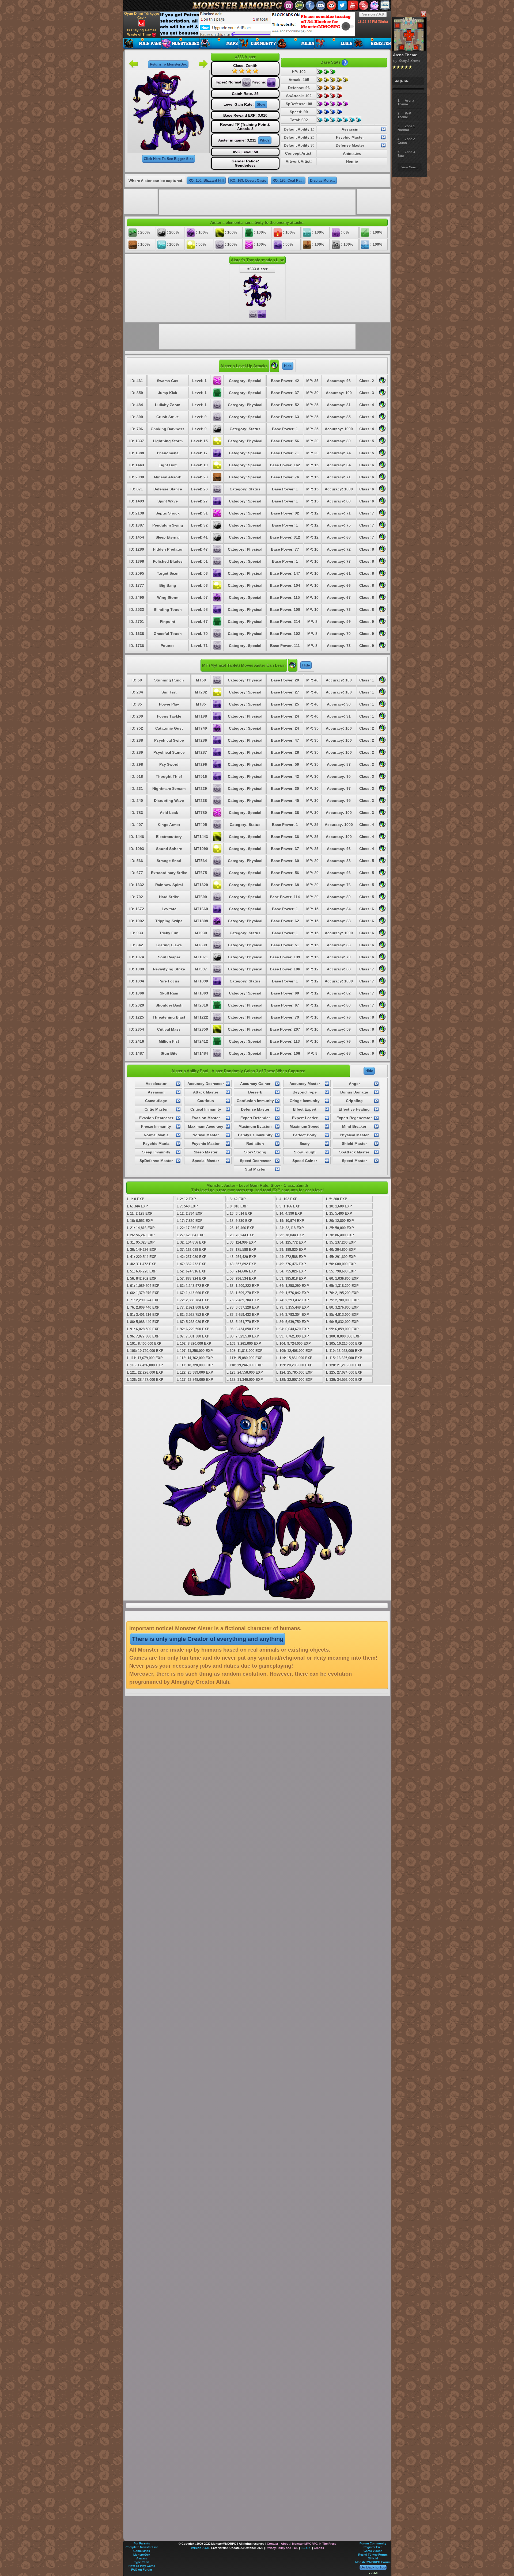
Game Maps (142, 2551)
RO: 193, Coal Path (288, 180)
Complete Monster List (142, 2547)
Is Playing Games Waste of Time (142, 32)
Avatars (142, 2558)
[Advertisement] (257, 24)
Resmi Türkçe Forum (373, 2555)
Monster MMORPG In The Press (314, 2544)
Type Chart (142, 2562)
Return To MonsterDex (168, 64)
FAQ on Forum (142, 2570)
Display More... (322, 180)
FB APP (306, 2548)
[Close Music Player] (423, 14)
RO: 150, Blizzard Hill (206, 180)
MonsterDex (142, 2555)
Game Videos (373, 2551)
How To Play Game (142, 2566)
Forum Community (373, 2543)
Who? (265, 140)
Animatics (352, 153)
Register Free (373, 2547)
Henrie (352, 161)
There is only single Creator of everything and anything (208, 1639)
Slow (261, 104)
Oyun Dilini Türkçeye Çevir (142, 16)
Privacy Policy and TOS (282, 2548)
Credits (319, 2548)
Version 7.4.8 (373, 14)
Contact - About (278, 2544)
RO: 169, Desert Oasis (248, 180)
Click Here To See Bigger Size (169, 159)
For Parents (142, 2543)
